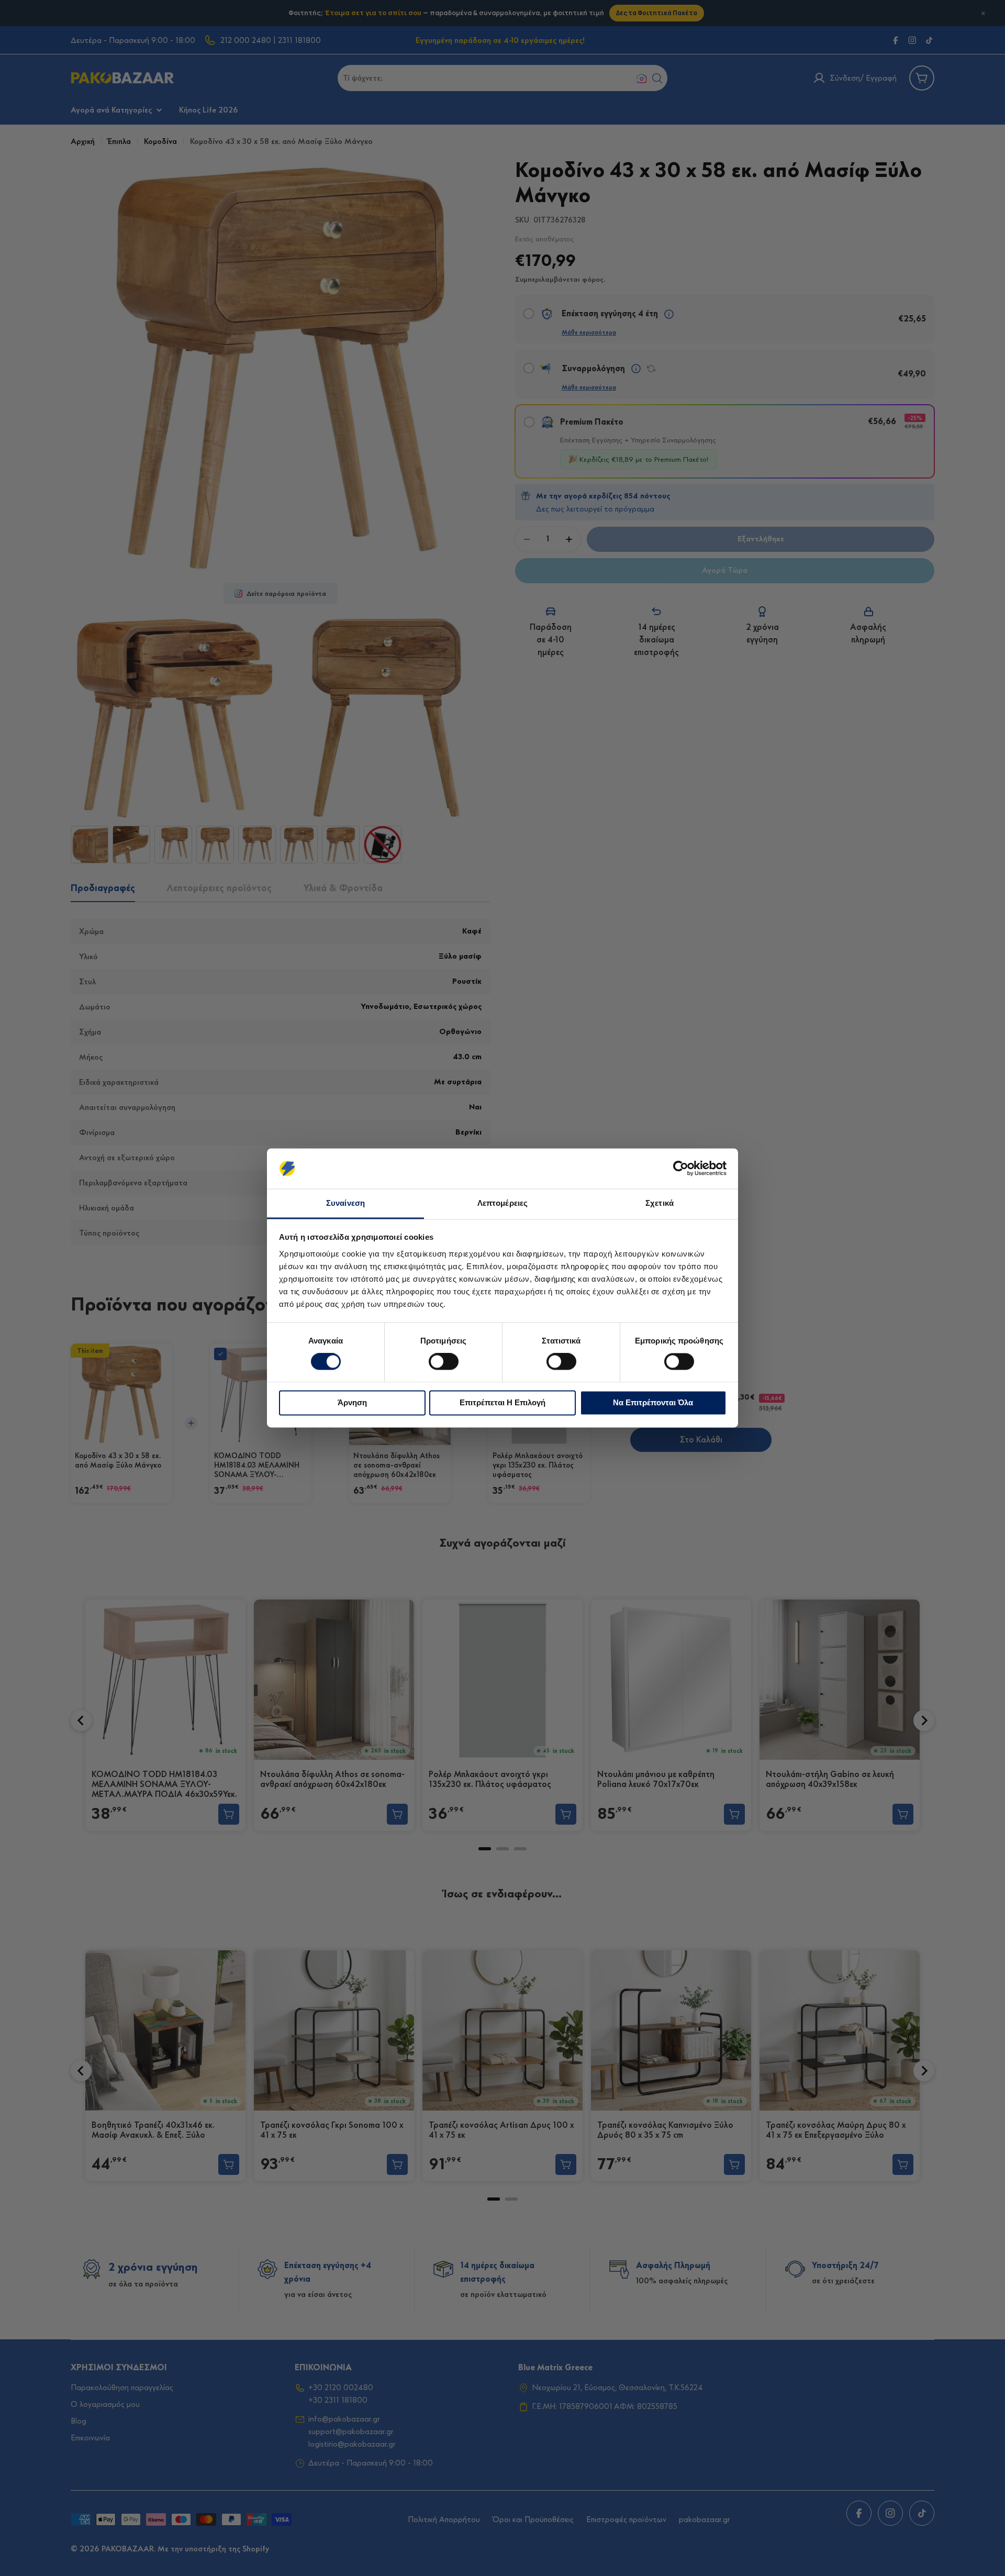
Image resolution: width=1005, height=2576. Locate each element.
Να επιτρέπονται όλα (653, 1402)
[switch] (444, 1362)
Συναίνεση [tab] (345, 1203)
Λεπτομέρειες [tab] (502, 1203)
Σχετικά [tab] (660, 1203)
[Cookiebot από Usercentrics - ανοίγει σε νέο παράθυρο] (681, 1169)
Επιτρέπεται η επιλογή (502, 1402)
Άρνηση (352, 1402)
